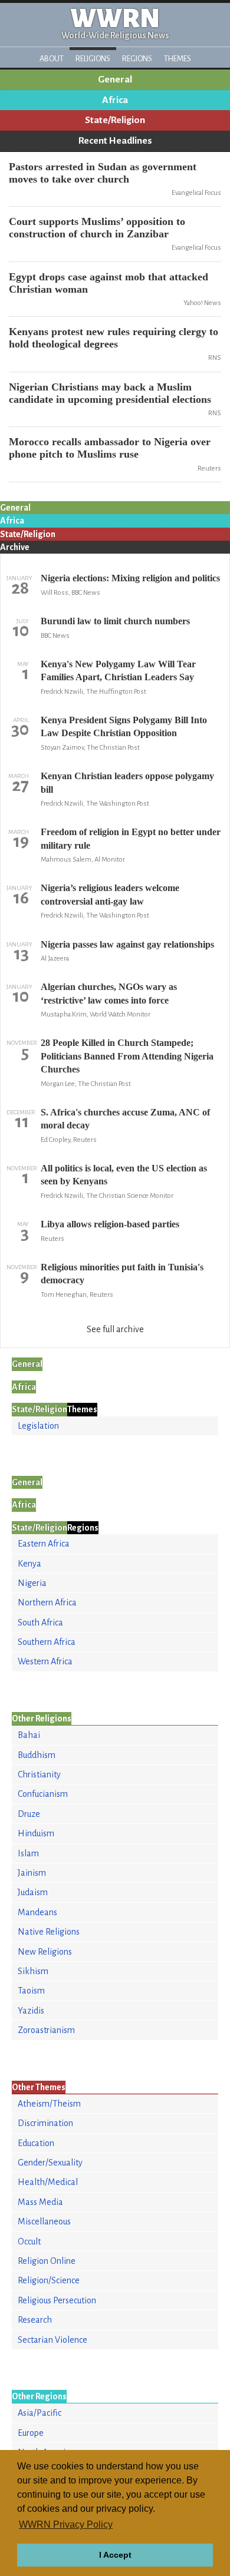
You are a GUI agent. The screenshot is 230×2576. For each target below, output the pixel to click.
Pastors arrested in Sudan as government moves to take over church (103, 173)
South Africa (40, 1623)
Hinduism (36, 1833)
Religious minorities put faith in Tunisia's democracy (122, 1274)
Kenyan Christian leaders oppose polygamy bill (127, 782)
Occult (29, 2241)
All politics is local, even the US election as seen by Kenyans (124, 1175)
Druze (29, 1814)
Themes (178, 59)
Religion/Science (49, 2280)
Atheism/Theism (49, 2104)
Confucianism (43, 1794)
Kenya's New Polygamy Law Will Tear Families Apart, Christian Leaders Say (118, 671)
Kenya (29, 1564)
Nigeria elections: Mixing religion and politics (130, 578)
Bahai (29, 1735)
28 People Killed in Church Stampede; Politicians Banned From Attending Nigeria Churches (127, 1056)
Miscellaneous (44, 2221)
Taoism (31, 1991)
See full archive (115, 1329)
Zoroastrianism (46, 2030)
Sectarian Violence (52, 2340)
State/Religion (115, 120)
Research (35, 2320)
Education (36, 2143)
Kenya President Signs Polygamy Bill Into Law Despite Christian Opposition (124, 726)
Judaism (33, 1892)
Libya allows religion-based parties (110, 1224)
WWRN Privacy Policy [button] (66, 2524)
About (52, 59)
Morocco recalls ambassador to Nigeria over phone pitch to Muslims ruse (110, 448)
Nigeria (32, 1583)
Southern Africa (47, 1642)
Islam (28, 1853)
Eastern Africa (44, 1544)
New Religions (45, 1952)
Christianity (39, 1774)
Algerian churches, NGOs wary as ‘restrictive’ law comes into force (109, 993)
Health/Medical (48, 2182)
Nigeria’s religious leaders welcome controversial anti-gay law (110, 894)
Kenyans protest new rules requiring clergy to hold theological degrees (114, 338)
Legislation (38, 1426)
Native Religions (49, 1932)
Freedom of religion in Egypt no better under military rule (131, 838)
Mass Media (40, 2202)
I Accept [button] (115, 2555)
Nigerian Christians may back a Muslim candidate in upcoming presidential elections (110, 393)
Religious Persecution (57, 2300)
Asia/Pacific (40, 2413)
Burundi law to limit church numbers (115, 621)
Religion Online (47, 2261)
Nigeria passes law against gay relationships (127, 944)
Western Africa (45, 1661)
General (115, 80)
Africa (115, 100)
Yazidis (31, 2011)
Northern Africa (47, 1602)
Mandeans (37, 1912)
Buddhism (37, 1755)
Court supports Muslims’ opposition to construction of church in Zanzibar (97, 228)
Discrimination (45, 2123)
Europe (31, 2433)
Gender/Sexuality (50, 2163)
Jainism (32, 1873)
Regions (137, 59)
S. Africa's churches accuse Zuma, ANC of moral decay (125, 1119)
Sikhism (33, 1971)
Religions (93, 59)
